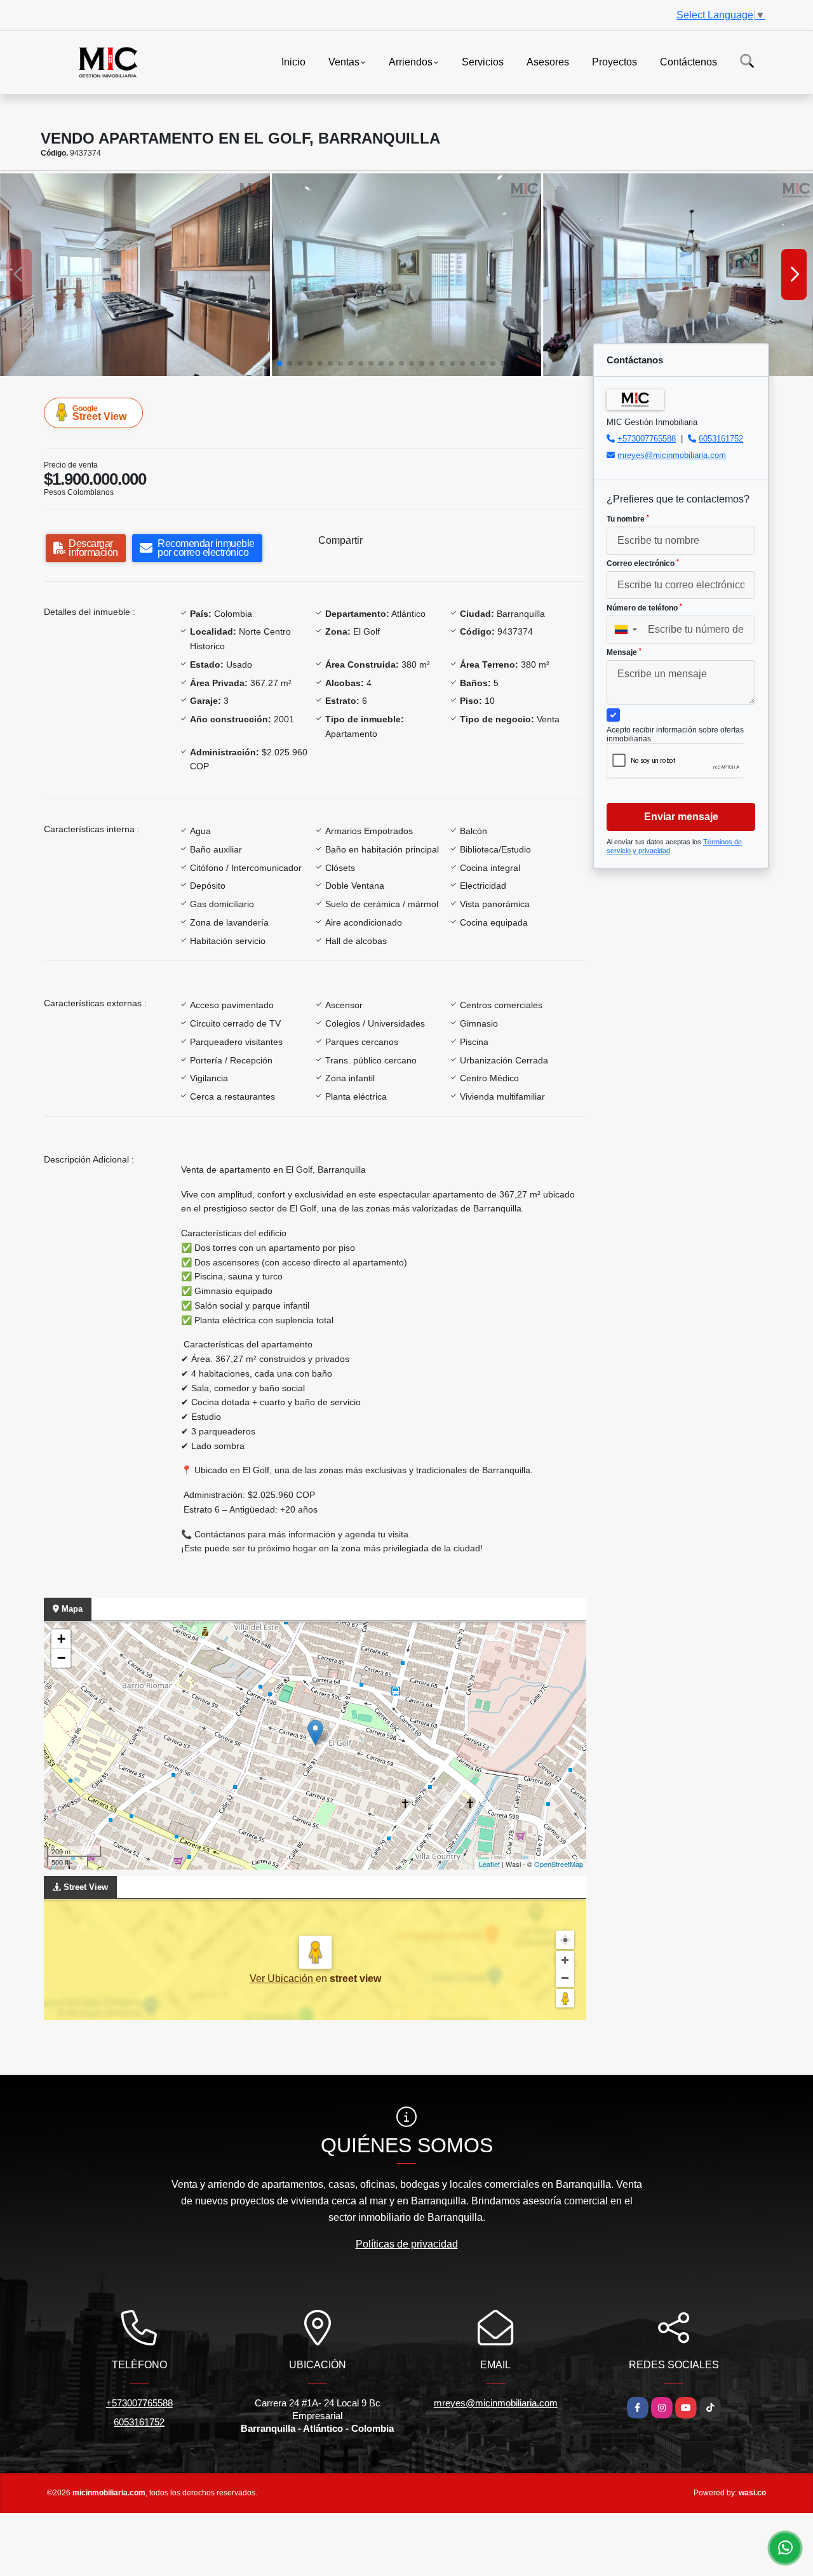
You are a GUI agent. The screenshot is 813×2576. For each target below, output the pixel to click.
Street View (99, 413)
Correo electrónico (643, 563)
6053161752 (721, 439)
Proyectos (615, 61)
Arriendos (411, 61)
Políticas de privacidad (407, 2244)
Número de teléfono (644, 608)
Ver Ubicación (283, 1979)
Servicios (483, 61)
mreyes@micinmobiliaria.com (672, 455)
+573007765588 (647, 439)
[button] (279, 363)
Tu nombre (628, 519)
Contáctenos (689, 61)
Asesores (548, 61)
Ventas (344, 61)
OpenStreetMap (559, 1864)
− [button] (61, 1658)
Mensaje (624, 652)
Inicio (293, 61)
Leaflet (489, 1864)
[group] (135, 274)
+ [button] (61, 1639)
